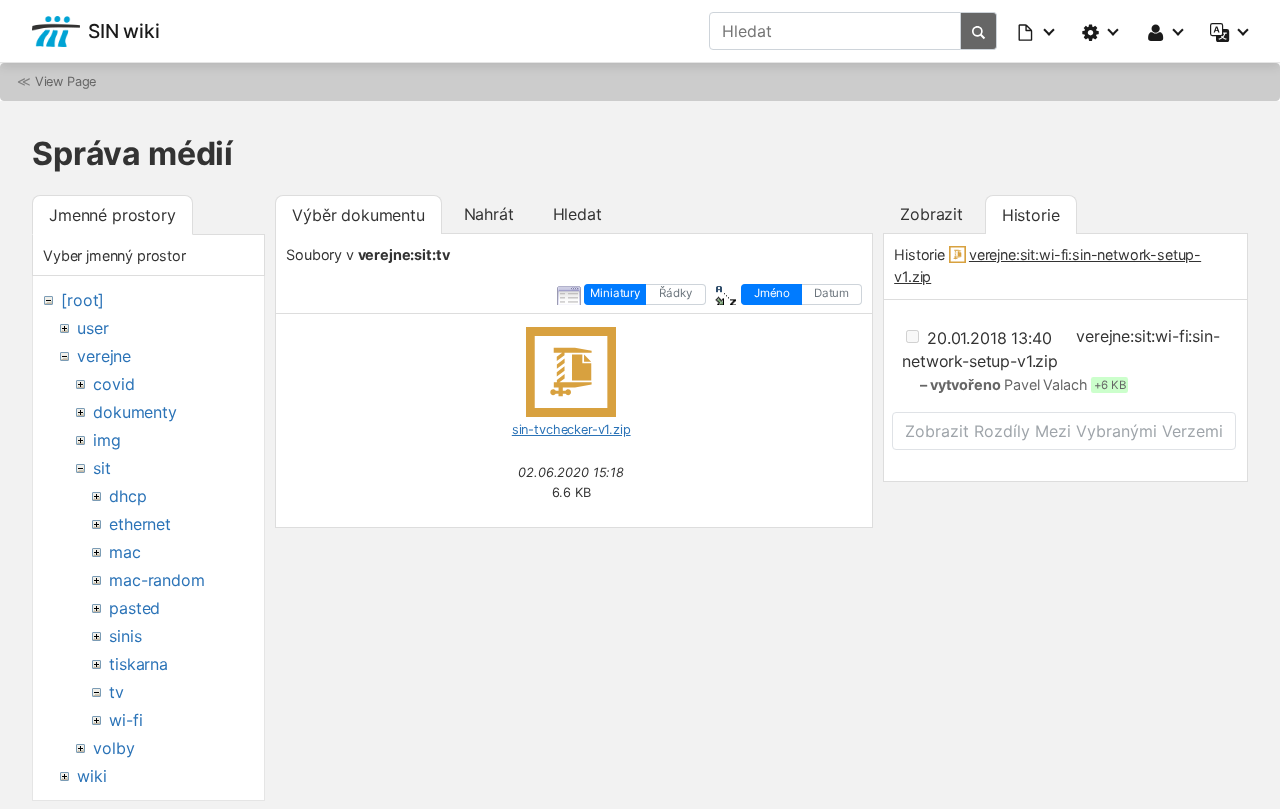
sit (102, 468)
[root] (82, 300)
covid (113, 384)
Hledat (577, 214)
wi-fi (125, 720)
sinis (125, 636)
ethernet (140, 524)
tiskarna (138, 664)
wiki (91, 776)
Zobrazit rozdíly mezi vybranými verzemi (1064, 431)
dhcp (127, 496)
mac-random (156, 580)
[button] (1037, 31)
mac (125, 552)
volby (113, 748)
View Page (66, 81)
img (107, 440)
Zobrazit (931, 214)
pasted (134, 608)
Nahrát (489, 214)
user (92, 328)
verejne (104, 356)
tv (116, 692)
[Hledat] (979, 31)
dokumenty (135, 412)
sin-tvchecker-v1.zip (571, 429)
